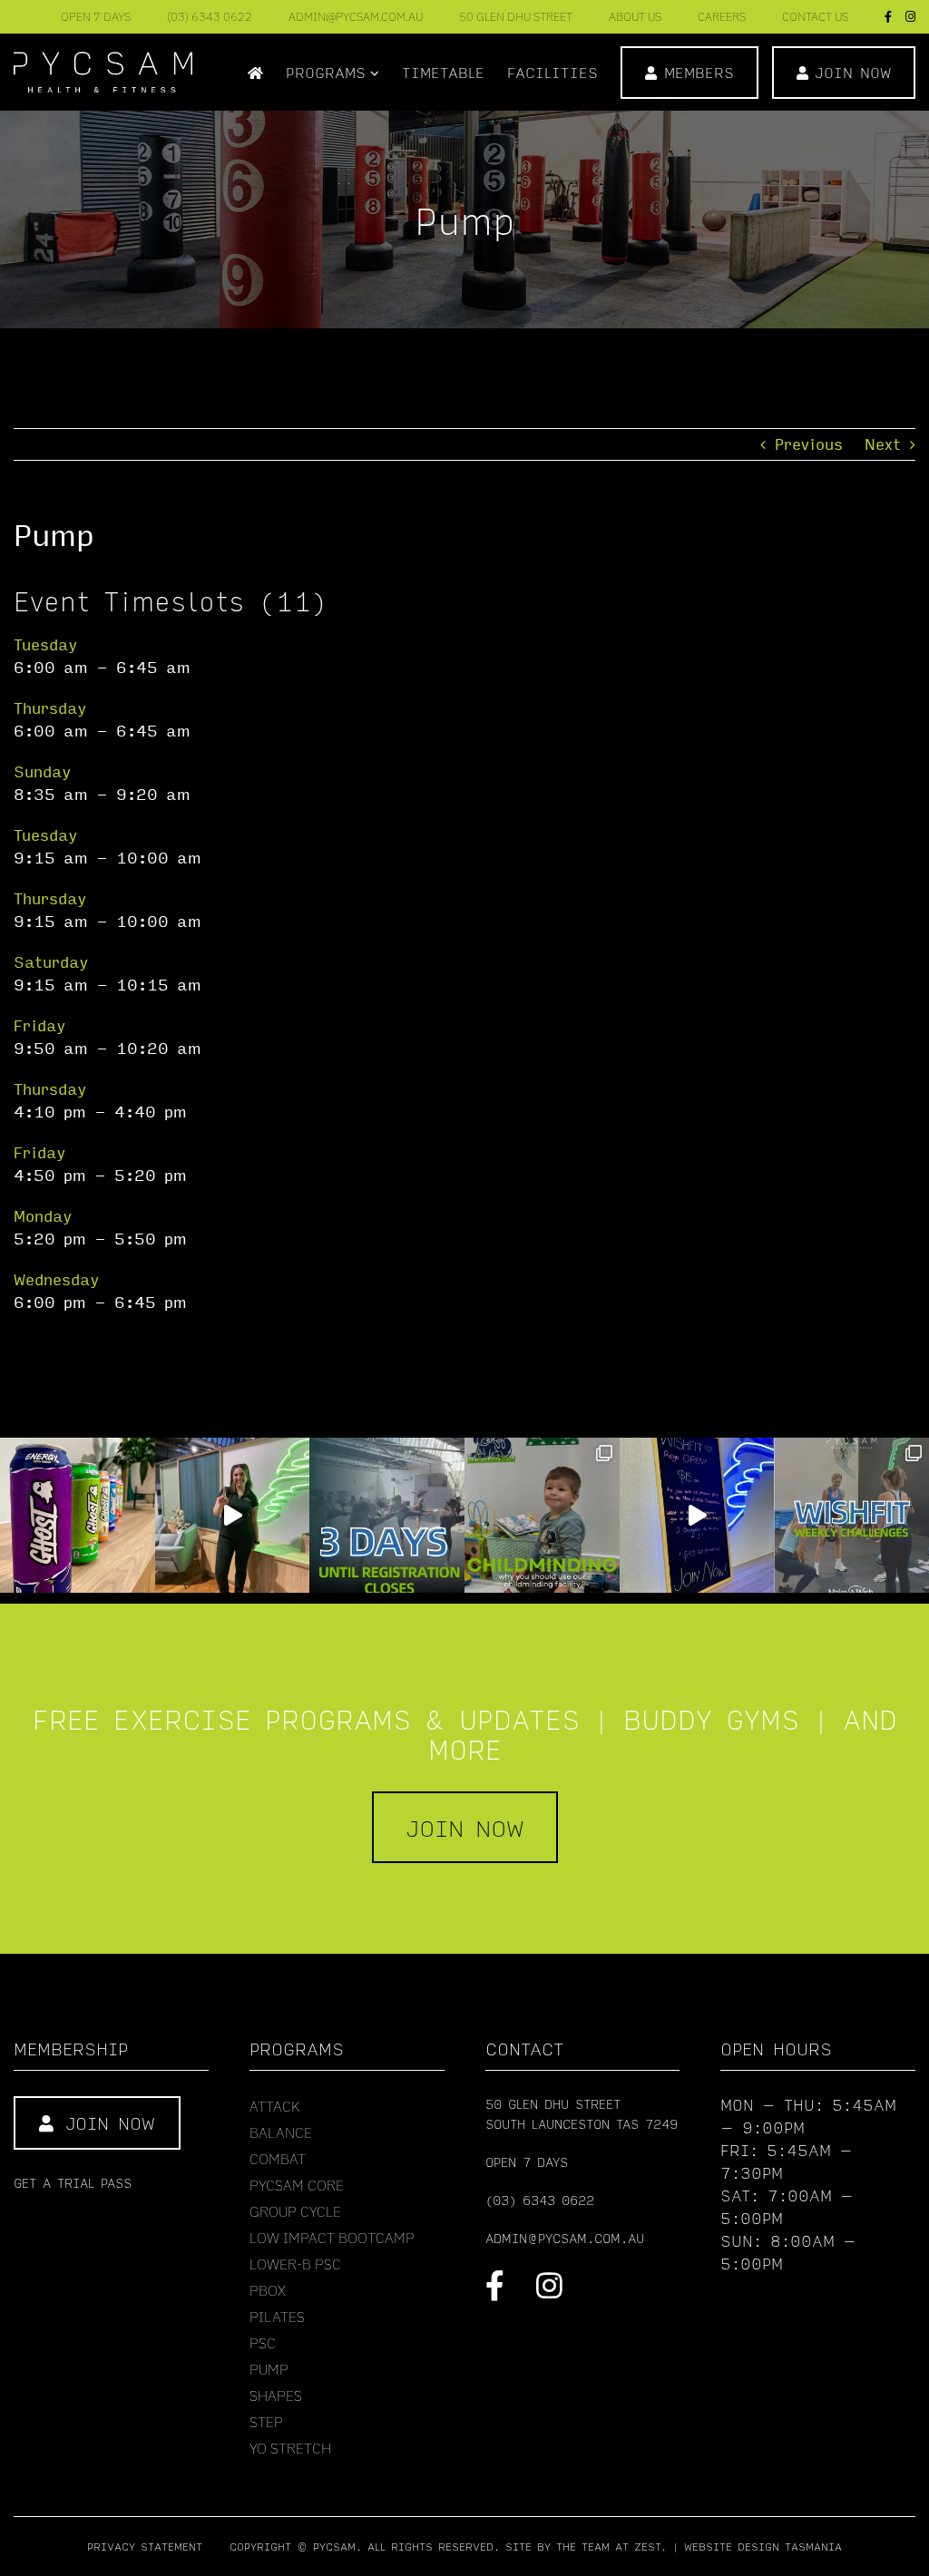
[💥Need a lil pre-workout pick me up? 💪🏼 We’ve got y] (78, 1515)
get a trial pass (73, 2182)
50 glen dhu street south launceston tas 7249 (582, 2113)
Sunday (42, 771)
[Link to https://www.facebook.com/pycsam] (495, 2285)
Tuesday (45, 644)
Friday (39, 1025)
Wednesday (56, 1279)
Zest (647, 2547)
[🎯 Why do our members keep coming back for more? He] (697, 1515)
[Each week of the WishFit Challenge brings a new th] (851, 1515)
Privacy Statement (145, 2547)
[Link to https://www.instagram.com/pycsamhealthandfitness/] (549, 2285)
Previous (809, 444)
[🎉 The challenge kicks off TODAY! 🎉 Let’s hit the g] (233, 1515)
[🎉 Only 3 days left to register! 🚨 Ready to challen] (387, 1515)
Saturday (51, 962)
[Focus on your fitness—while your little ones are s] (542, 1515)
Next (883, 444)
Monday (43, 1216)
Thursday (50, 708)
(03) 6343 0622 (540, 2200)
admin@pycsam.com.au (565, 2238)
